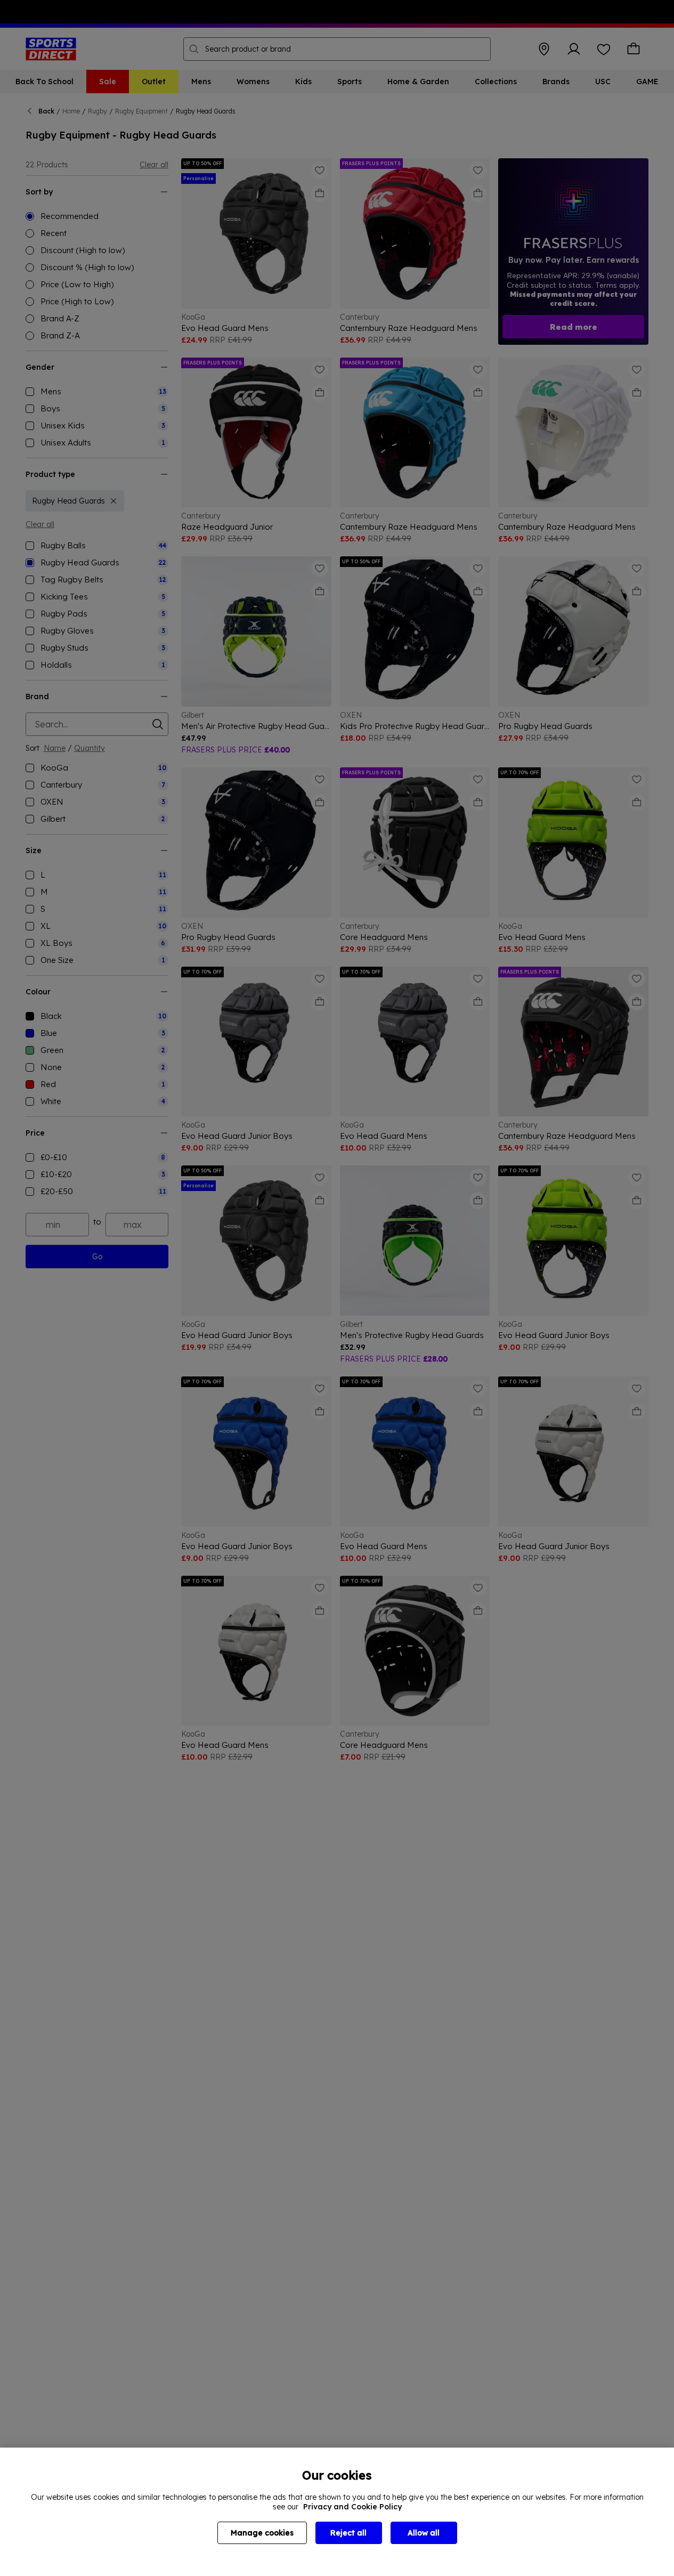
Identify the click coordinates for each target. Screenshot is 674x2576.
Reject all (348, 2533)
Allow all (424, 2533)
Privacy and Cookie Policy (352, 2507)
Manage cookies (262, 2533)
